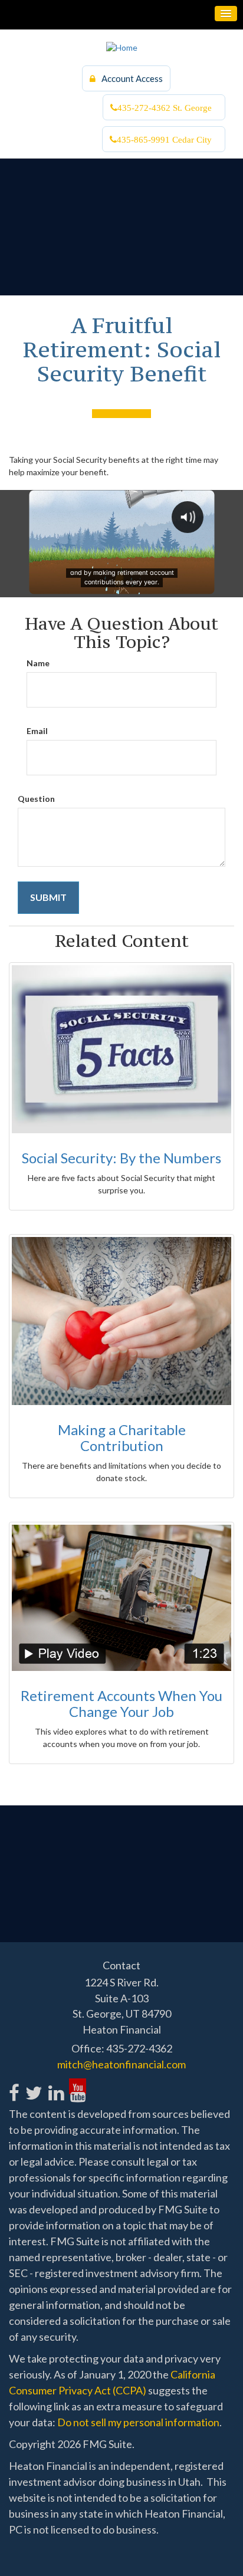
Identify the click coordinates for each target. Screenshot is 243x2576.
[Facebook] (14, 2086)
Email (37, 731)
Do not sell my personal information (138, 2422)
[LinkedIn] (56, 2086)
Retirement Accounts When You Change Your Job (121, 1703)
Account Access (132, 78)
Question (36, 799)
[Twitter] (33, 2086)
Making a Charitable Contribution (122, 1437)
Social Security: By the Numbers (121, 1158)
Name (38, 663)
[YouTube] (78, 2086)
